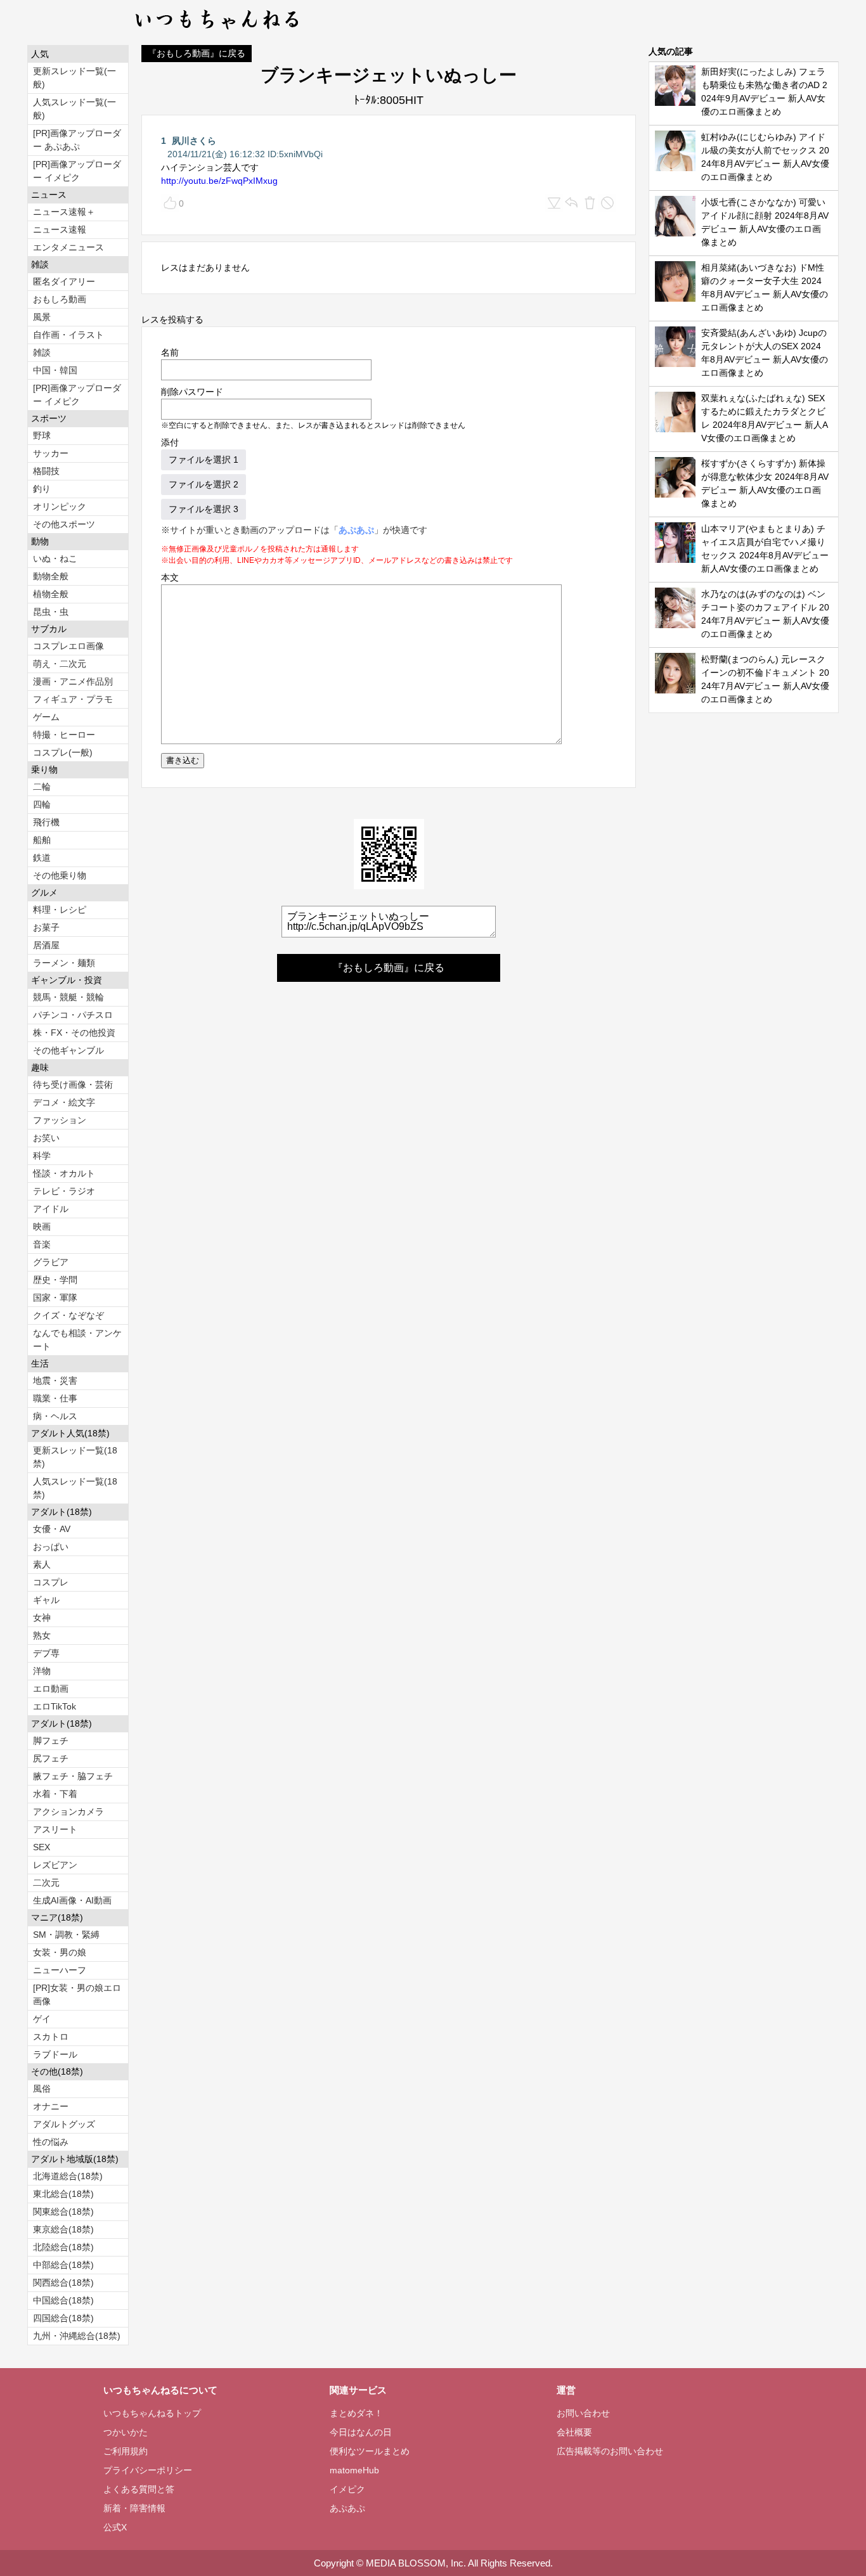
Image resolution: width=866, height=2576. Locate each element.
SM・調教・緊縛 (66, 1935)
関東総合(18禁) (63, 2212)
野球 (42, 435)
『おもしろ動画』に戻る (197, 53)
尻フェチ (51, 1758)
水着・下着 (55, 1794)
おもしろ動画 (60, 299)
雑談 (42, 352)
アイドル (51, 1209)
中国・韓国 (55, 370)
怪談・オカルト (64, 1173)
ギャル (46, 1600)
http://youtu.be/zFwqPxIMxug (219, 181)
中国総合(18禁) (63, 2300)
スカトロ (51, 2037)
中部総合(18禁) (63, 2265)
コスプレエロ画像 (68, 646)
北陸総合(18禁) (63, 2247)
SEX (42, 1847)
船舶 (42, 840)
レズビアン (55, 1865)
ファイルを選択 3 (204, 509)
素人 (42, 1564)
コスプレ (51, 1582)
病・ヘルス (55, 1416)
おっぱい (51, 1547)
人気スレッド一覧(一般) (74, 109)
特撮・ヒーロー (64, 735)
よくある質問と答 (139, 2489)
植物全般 (51, 594)
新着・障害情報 (134, 2508)
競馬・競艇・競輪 (68, 997)
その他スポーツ (64, 524)
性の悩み (51, 2142)
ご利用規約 (126, 2451)
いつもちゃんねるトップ (152, 2413)
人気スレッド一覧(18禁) (75, 1488)
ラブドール (55, 2054)
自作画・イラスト (68, 335)
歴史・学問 (55, 1280)
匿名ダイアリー (64, 281)
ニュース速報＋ (64, 212)
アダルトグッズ (64, 2124)
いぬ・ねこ (55, 558)
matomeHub (354, 2470)
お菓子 (46, 927)
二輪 (42, 787)
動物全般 (51, 576)
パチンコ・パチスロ (73, 1015)
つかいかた (126, 2432)
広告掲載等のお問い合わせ (610, 2451)
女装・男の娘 (60, 1952)
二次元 (46, 1883)
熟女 (42, 1635)
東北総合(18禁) (63, 2194)
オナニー (51, 2106)
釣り (42, 489)
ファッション (60, 1120)
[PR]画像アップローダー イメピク (77, 171)
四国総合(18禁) (63, 2318)
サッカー (51, 453)
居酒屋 (46, 945)
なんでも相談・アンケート (77, 1340)
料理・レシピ (60, 910)
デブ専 (46, 1653)
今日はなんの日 (361, 2432)
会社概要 (574, 2432)
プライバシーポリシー (148, 2470)
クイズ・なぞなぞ (68, 1315)
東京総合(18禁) (63, 2229)
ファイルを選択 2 (204, 484)
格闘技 (46, 471)
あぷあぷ (356, 530)
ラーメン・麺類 (64, 963)
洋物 (42, 1671)
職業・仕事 (55, 1398)
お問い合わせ (583, 2413)
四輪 (42, 804)
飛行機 (46, 822)
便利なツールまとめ (370, 2451)
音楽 (42, 1244)
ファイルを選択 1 (204, 460)
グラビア (51, 1262)
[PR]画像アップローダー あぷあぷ (77, 140)
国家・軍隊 (55, 1298)
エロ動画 (51, 1689)
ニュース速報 (60, 229)
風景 (42, 317)
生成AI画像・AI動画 (72, 1900)
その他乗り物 (60, 875)
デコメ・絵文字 (64, 1102)
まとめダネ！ (356, 2413)
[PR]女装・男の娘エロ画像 (77, 1994)
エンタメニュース (68, 247)
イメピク (347, 2489)
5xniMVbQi (301, 154)
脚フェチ (51, 1741)
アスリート (55, 1829)
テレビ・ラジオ (64, 1191)
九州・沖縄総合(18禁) (77, 2336)
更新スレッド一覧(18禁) (75, 1457)
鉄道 (42, 858)
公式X (115, 2527)
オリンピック (60, 506)
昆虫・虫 (51, 612)
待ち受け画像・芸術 (73, 1085)
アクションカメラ (68, 1812)
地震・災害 (55, 1381)
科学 (42, 1156)
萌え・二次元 (60, 664)
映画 (42, 1227)
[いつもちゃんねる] (218, 32)
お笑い (46, 1138)
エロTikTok (55, 1706)
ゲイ (42, 2019)
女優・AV (52, 1529)
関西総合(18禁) (63, 2283)
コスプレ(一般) (63, 752)
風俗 (42, 2089)
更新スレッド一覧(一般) (74, 78)
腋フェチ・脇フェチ (73, 1776)
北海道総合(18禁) (68, 2176)
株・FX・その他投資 (74, 1033)
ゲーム (46, 717)
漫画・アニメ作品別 (73, 681)
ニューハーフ (60, 1970)
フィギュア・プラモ (73, 699)
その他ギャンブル (68, 1050)
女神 (42, 1618)
